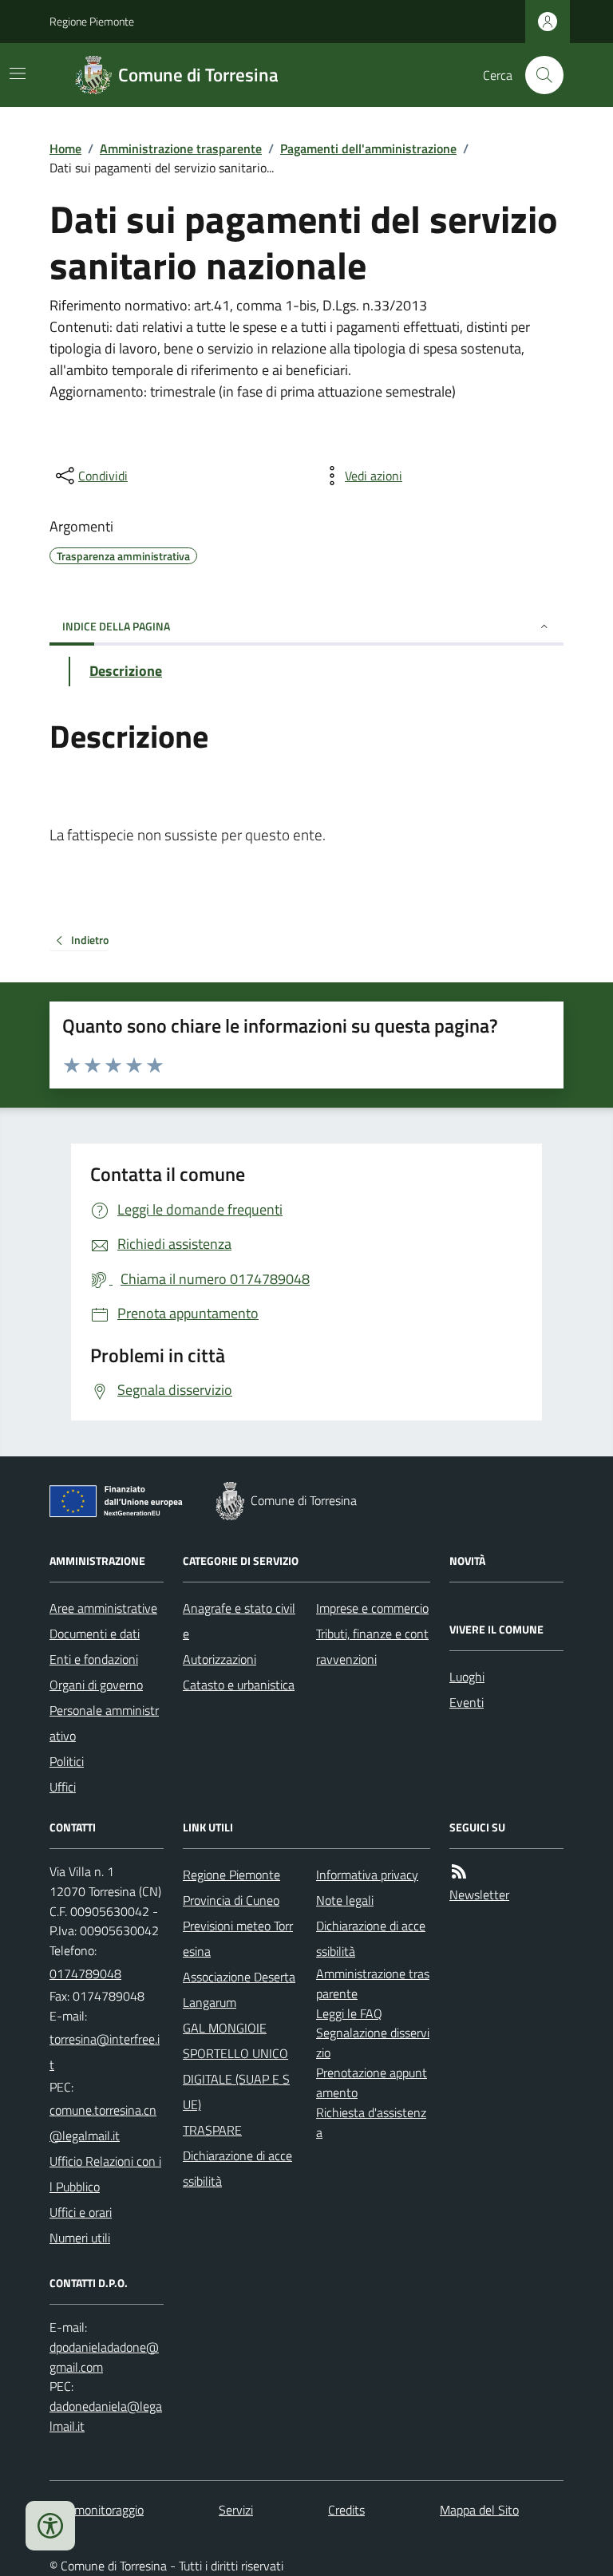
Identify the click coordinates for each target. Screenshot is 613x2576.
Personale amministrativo (104, 1723)
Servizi (236, 2510)
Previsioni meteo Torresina (238, 1938)
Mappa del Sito (479, 2510)
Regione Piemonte (92, 21)
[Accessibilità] (50, 2526)
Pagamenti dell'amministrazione (368, 148)
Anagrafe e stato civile (239, 1621)
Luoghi (467, 1677)
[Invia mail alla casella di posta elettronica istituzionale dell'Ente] (107, 2052)
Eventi (467, 1702)
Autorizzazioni (219, 1659)
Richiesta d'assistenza (371, 2122)
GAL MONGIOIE (225, 2028)
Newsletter (479, 1894)
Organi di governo (96, 1685)
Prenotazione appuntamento (372, 2082)
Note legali (345, 1900)
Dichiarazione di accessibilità (237, 2168)
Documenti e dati (95, 1634)
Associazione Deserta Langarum (239, 1989)
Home (65, 148)
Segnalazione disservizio (373, 2043)
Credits (346, 2510)
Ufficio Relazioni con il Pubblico (105, 2174)
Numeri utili (80, 2238)
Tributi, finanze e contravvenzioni (372, 1646)
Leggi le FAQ (349, 2013)
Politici (67, 1761)
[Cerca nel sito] (538, 75)
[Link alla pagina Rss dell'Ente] (459, 1872)
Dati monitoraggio (97, 2510)
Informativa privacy (367, 1875)
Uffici (63, 1787)
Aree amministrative (103, 1608)
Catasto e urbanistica (239, 1685)
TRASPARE (212, 2130)
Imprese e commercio (372, 1608)
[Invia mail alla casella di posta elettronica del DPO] (107, 2357)
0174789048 (85, 1973)
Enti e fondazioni (94, 1659)
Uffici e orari (81, 2212)
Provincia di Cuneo (231, 1900)
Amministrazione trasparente (181, 148)
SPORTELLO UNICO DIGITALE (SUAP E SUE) (236, 2079)
